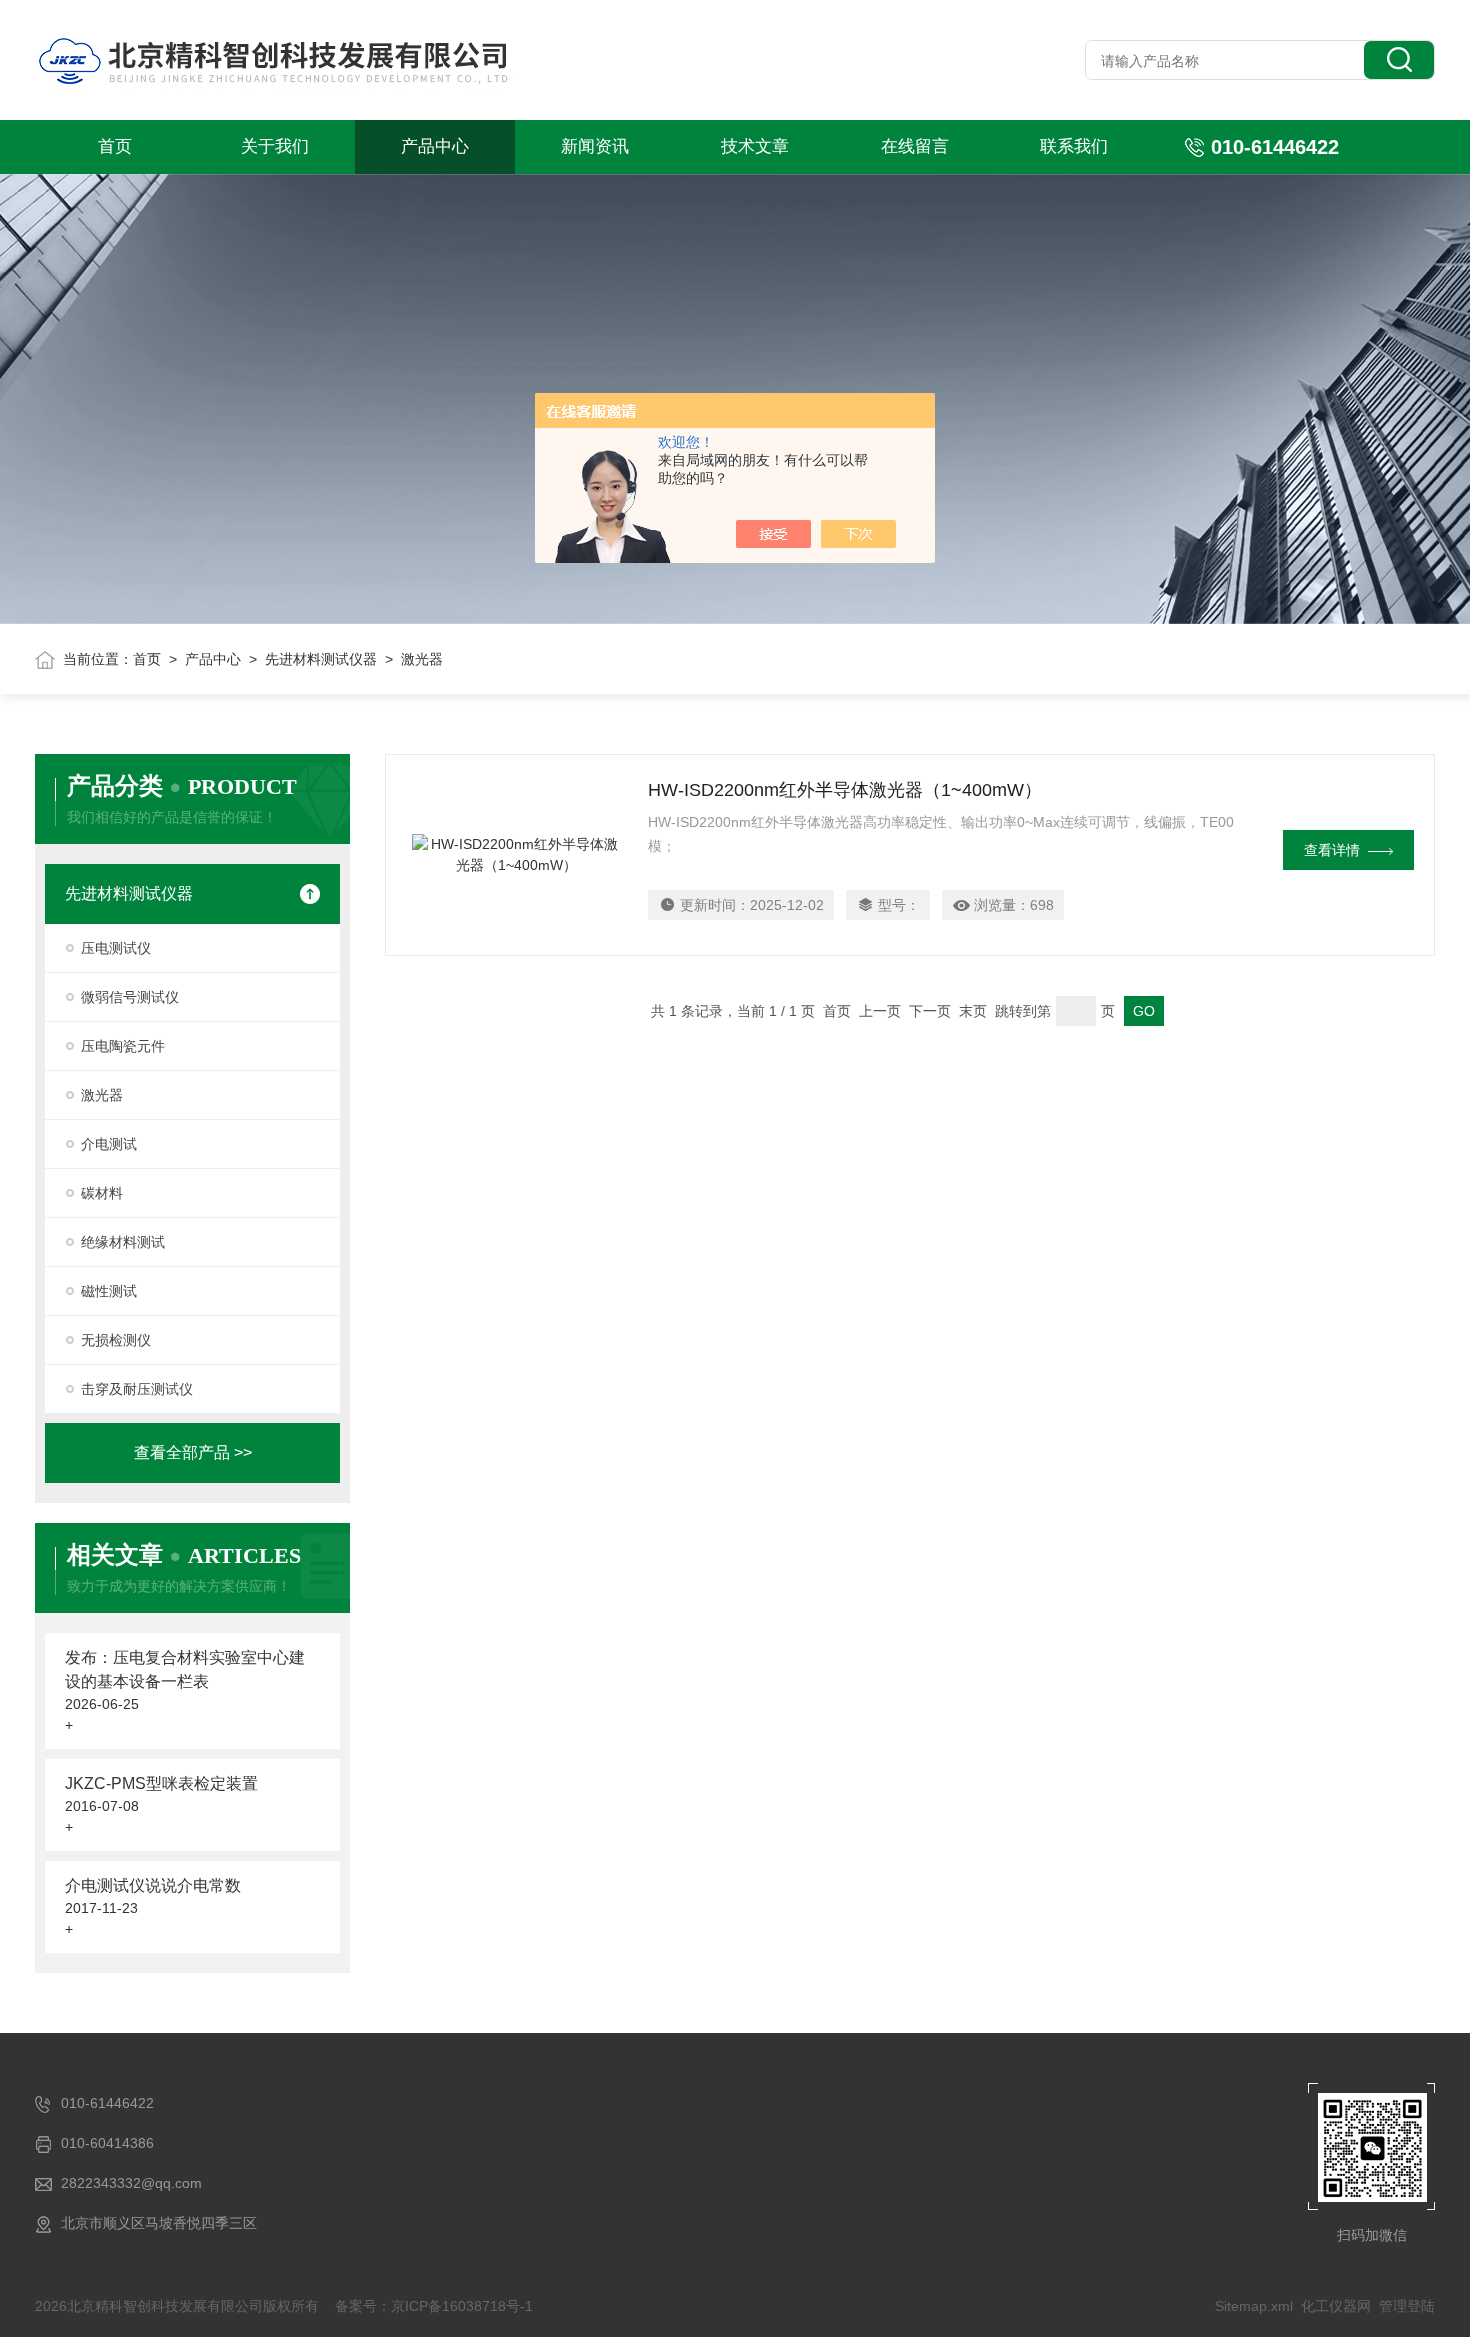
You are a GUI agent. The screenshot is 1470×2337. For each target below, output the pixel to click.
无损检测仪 (116, 1340)
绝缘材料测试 (123, 1242)
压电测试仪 (116, 948)
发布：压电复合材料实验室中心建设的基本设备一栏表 (185, 1669)
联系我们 (1074, 146)
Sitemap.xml (1254, 2306)
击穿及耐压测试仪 (137, 1389)
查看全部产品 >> (193, 1452)
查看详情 (1332, 850)
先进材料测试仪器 (321, 659)
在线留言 (915, 146)
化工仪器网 (1336, 2306)
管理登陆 (1407, 2306)
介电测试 (109, 1144)
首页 (115, 146)
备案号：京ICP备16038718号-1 (434, 2306)
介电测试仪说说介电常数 (153, 1885)
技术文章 (755, 146)
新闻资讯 (595, 146)
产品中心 (435, 146)
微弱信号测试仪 (130, 997)
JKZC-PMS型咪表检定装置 (161, 1783)
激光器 (102, 1095)
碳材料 (102, 1193)
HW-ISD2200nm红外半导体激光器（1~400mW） (845, 790)
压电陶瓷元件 (123, 1046)
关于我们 (275, 146)
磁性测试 (109, 1291)
